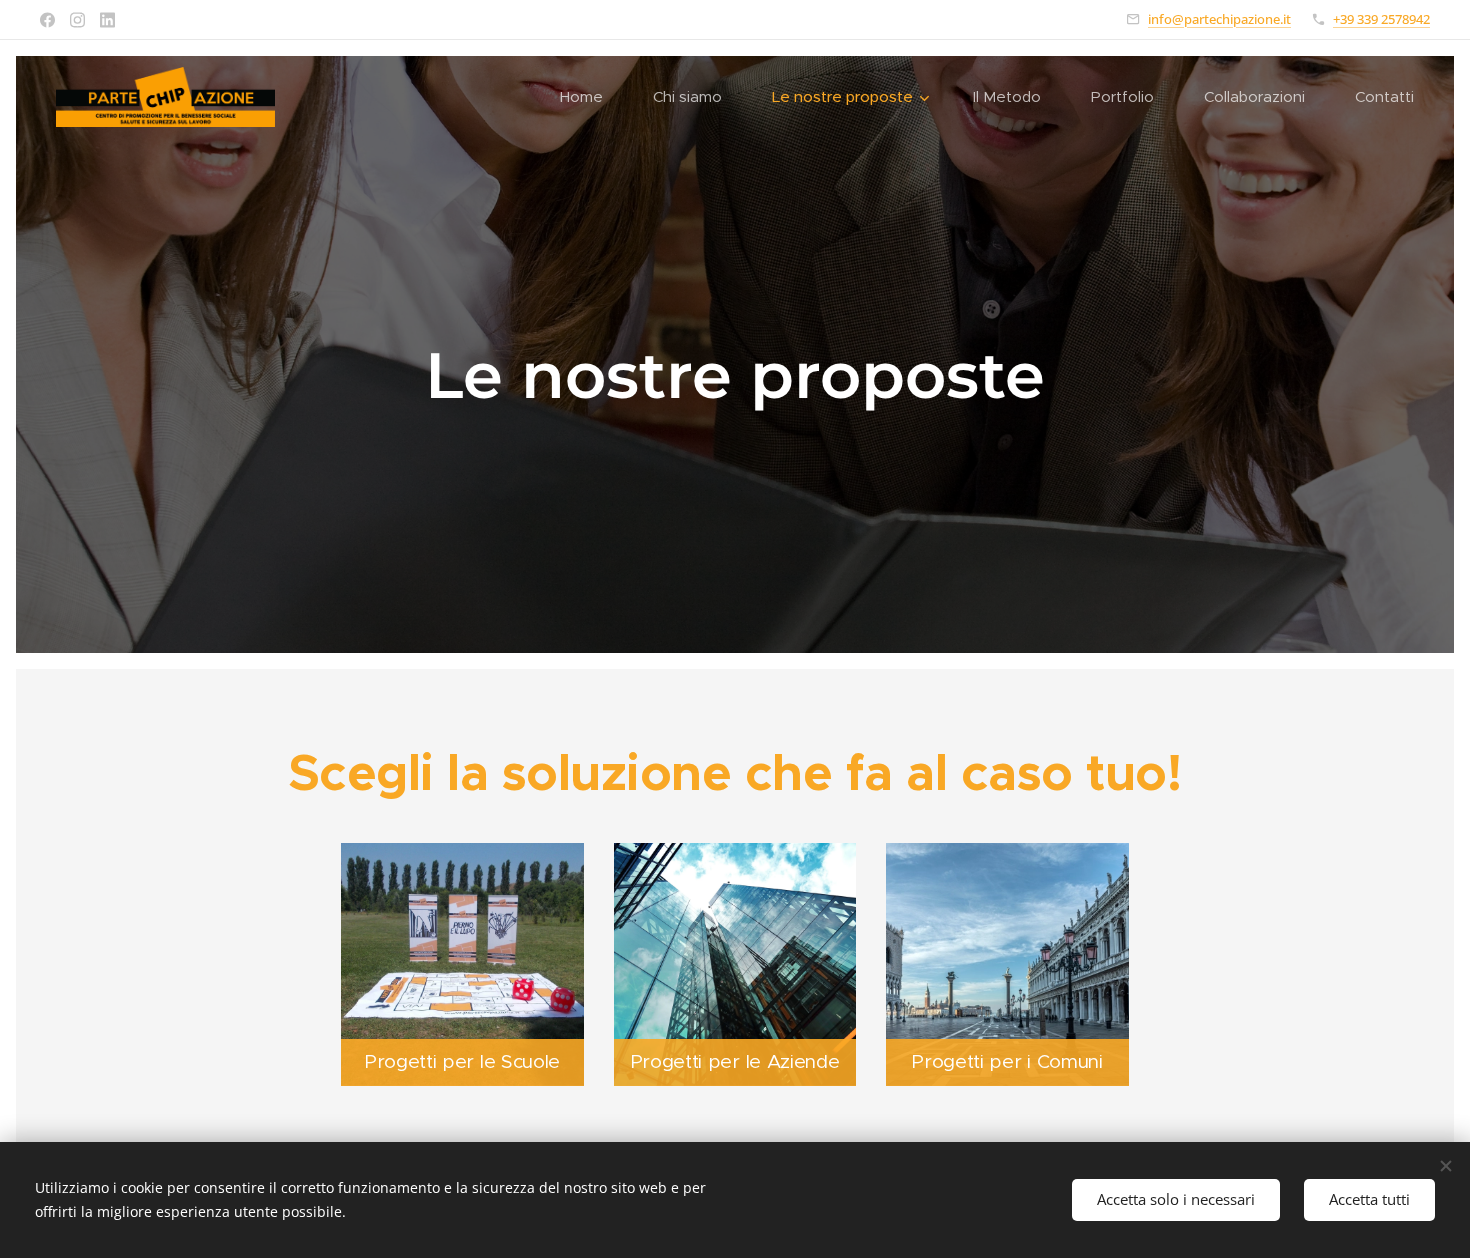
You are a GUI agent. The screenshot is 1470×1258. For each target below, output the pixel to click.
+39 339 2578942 (1381, 19)
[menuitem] (591, 97)
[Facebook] (47, 20)
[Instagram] (77, 20)
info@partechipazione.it (1219, 19)
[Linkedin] (107, 20)
